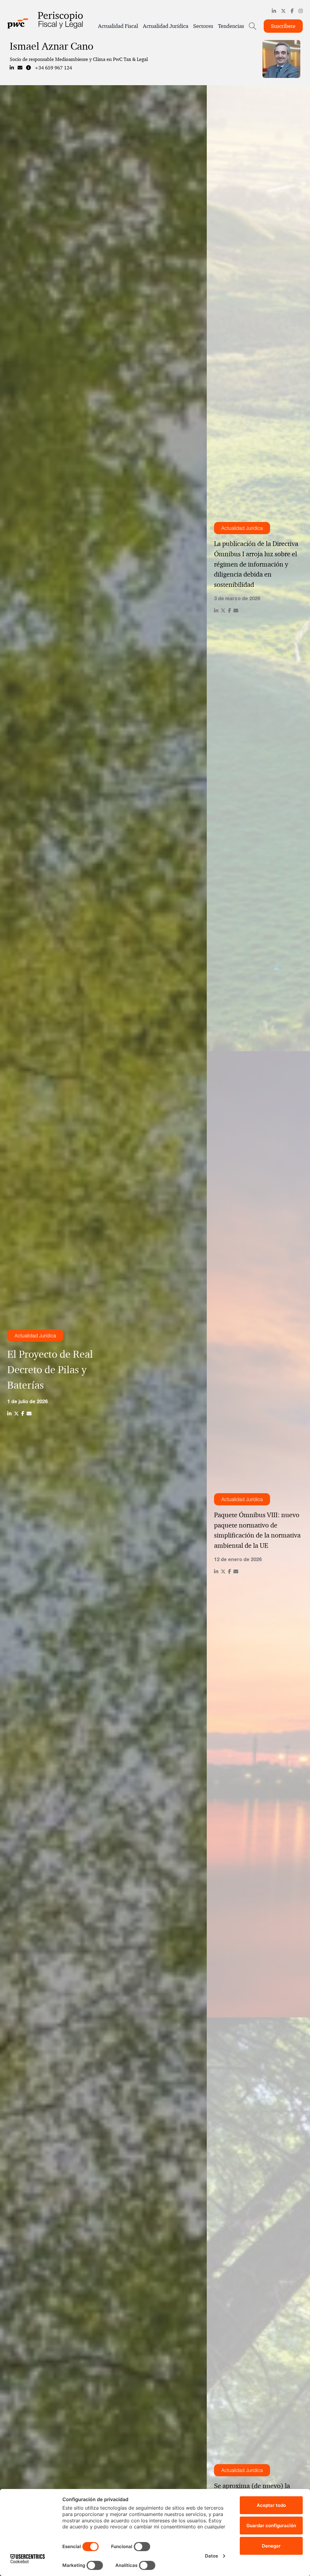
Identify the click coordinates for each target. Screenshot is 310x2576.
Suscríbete (283, 26)
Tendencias (231, 26)
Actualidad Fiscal (118, 26)
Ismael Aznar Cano (51, 46)
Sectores (203, 26)
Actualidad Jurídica (166, 26)
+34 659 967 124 (53, 68)
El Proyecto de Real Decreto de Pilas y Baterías (50, 1370)
